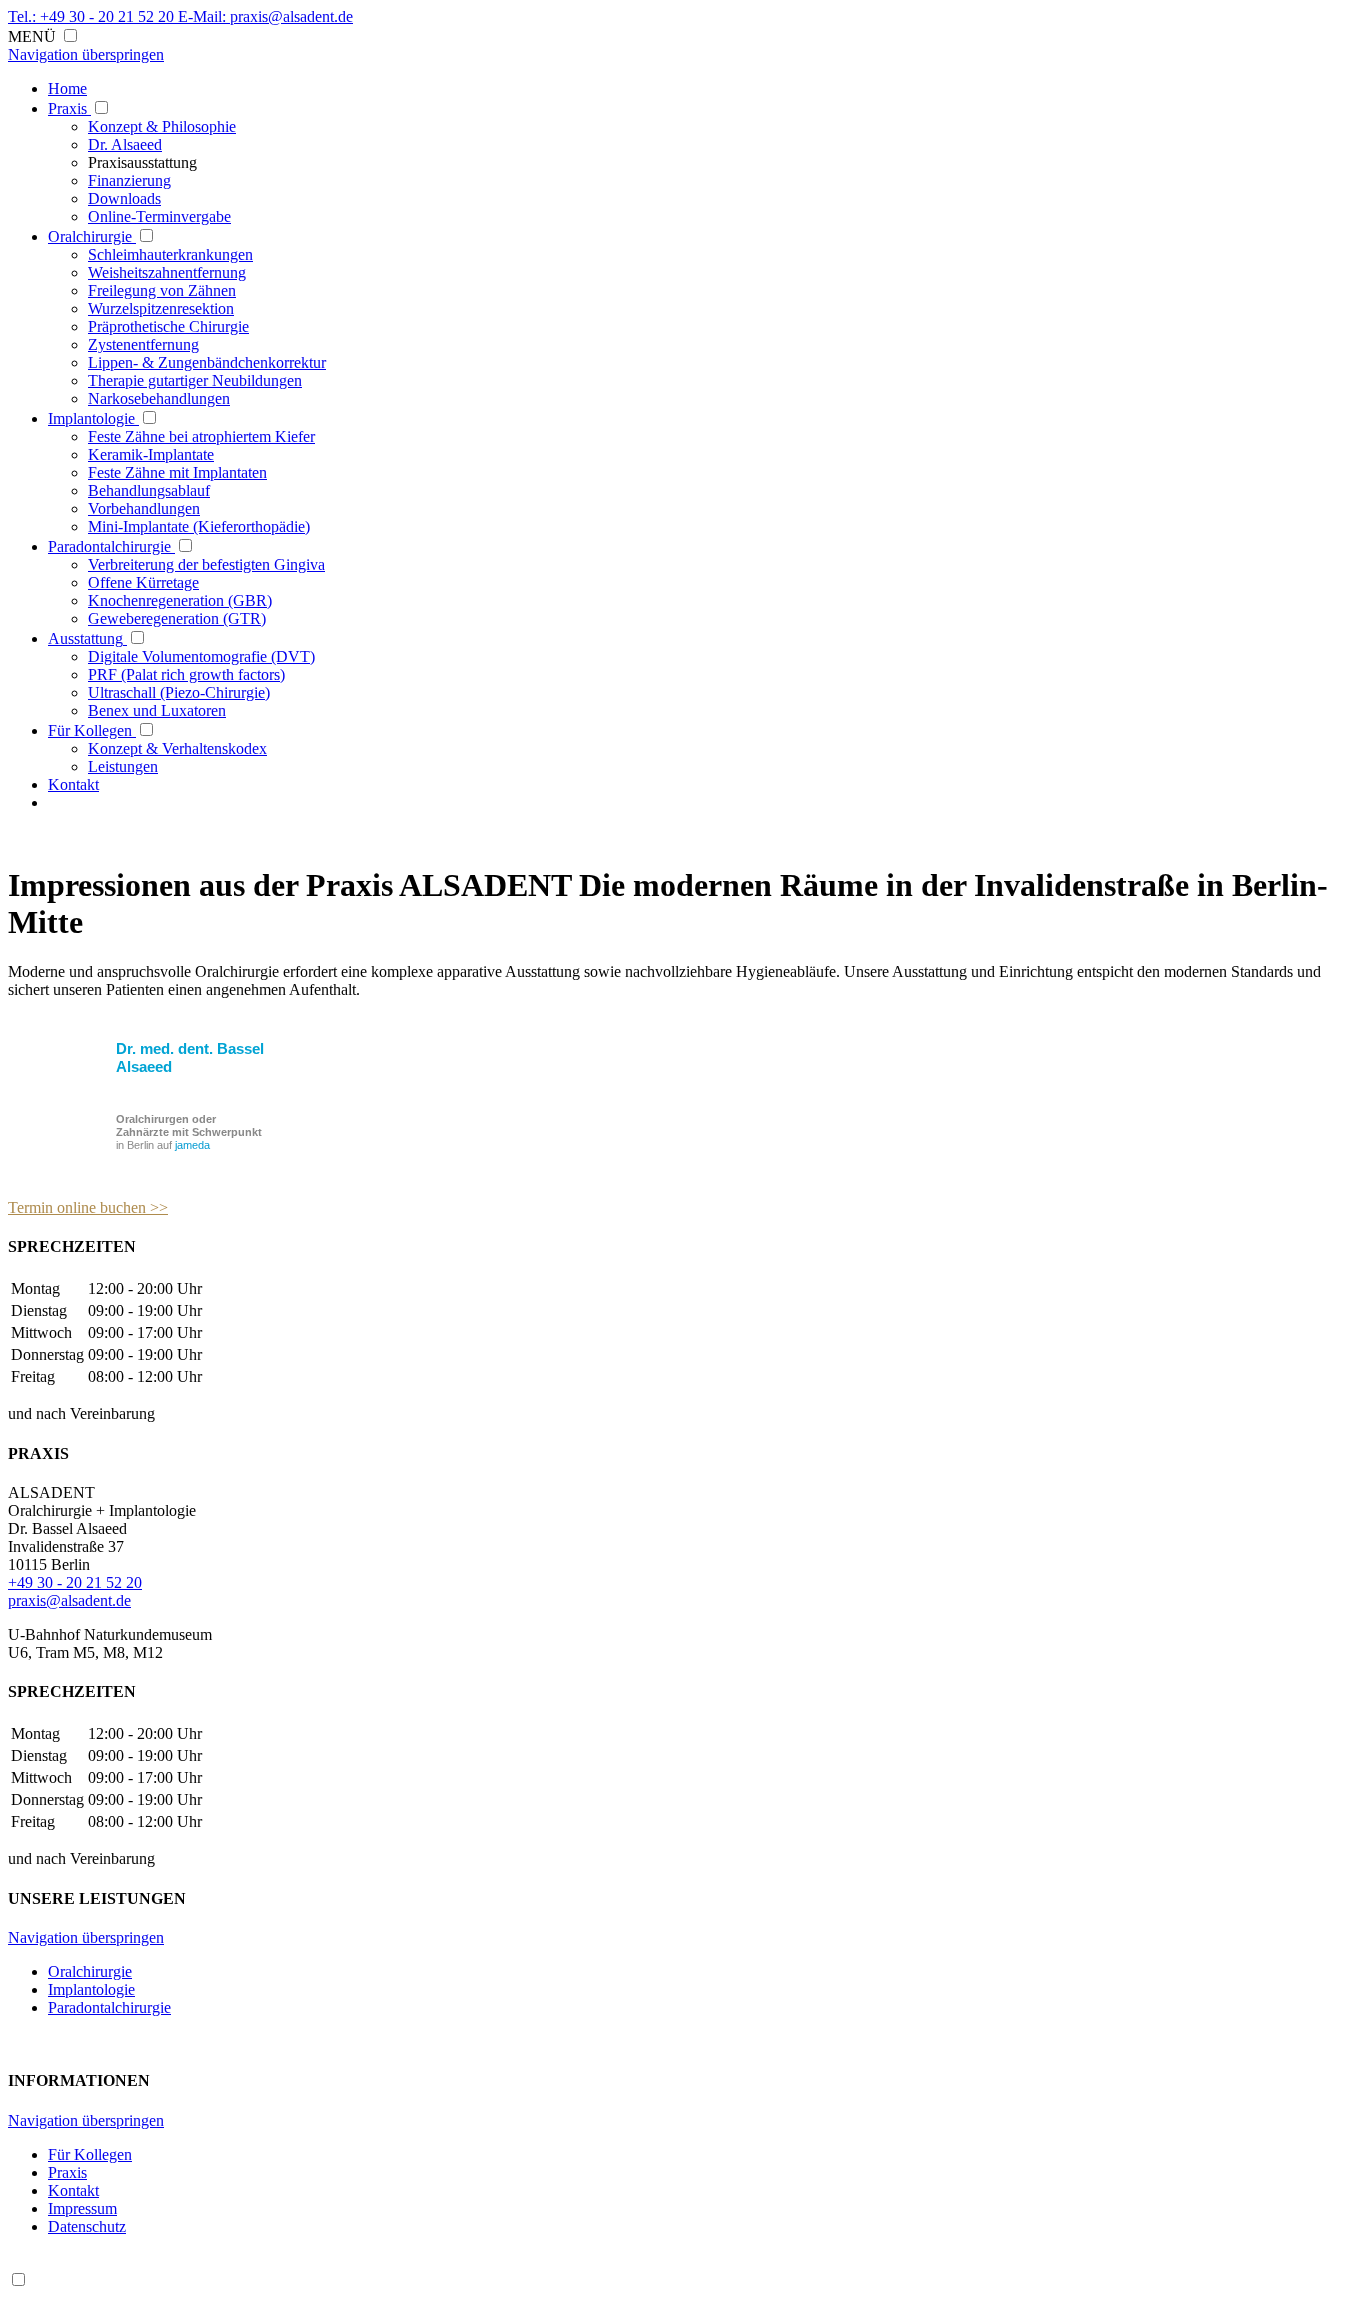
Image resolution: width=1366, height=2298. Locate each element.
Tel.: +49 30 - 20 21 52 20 (93, 16)
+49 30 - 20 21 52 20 (75, 1582)
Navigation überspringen (86, 54)
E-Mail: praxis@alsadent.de (265, 16)
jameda (192, 1145)
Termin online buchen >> (88, 1207)
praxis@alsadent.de (69, 1600)
